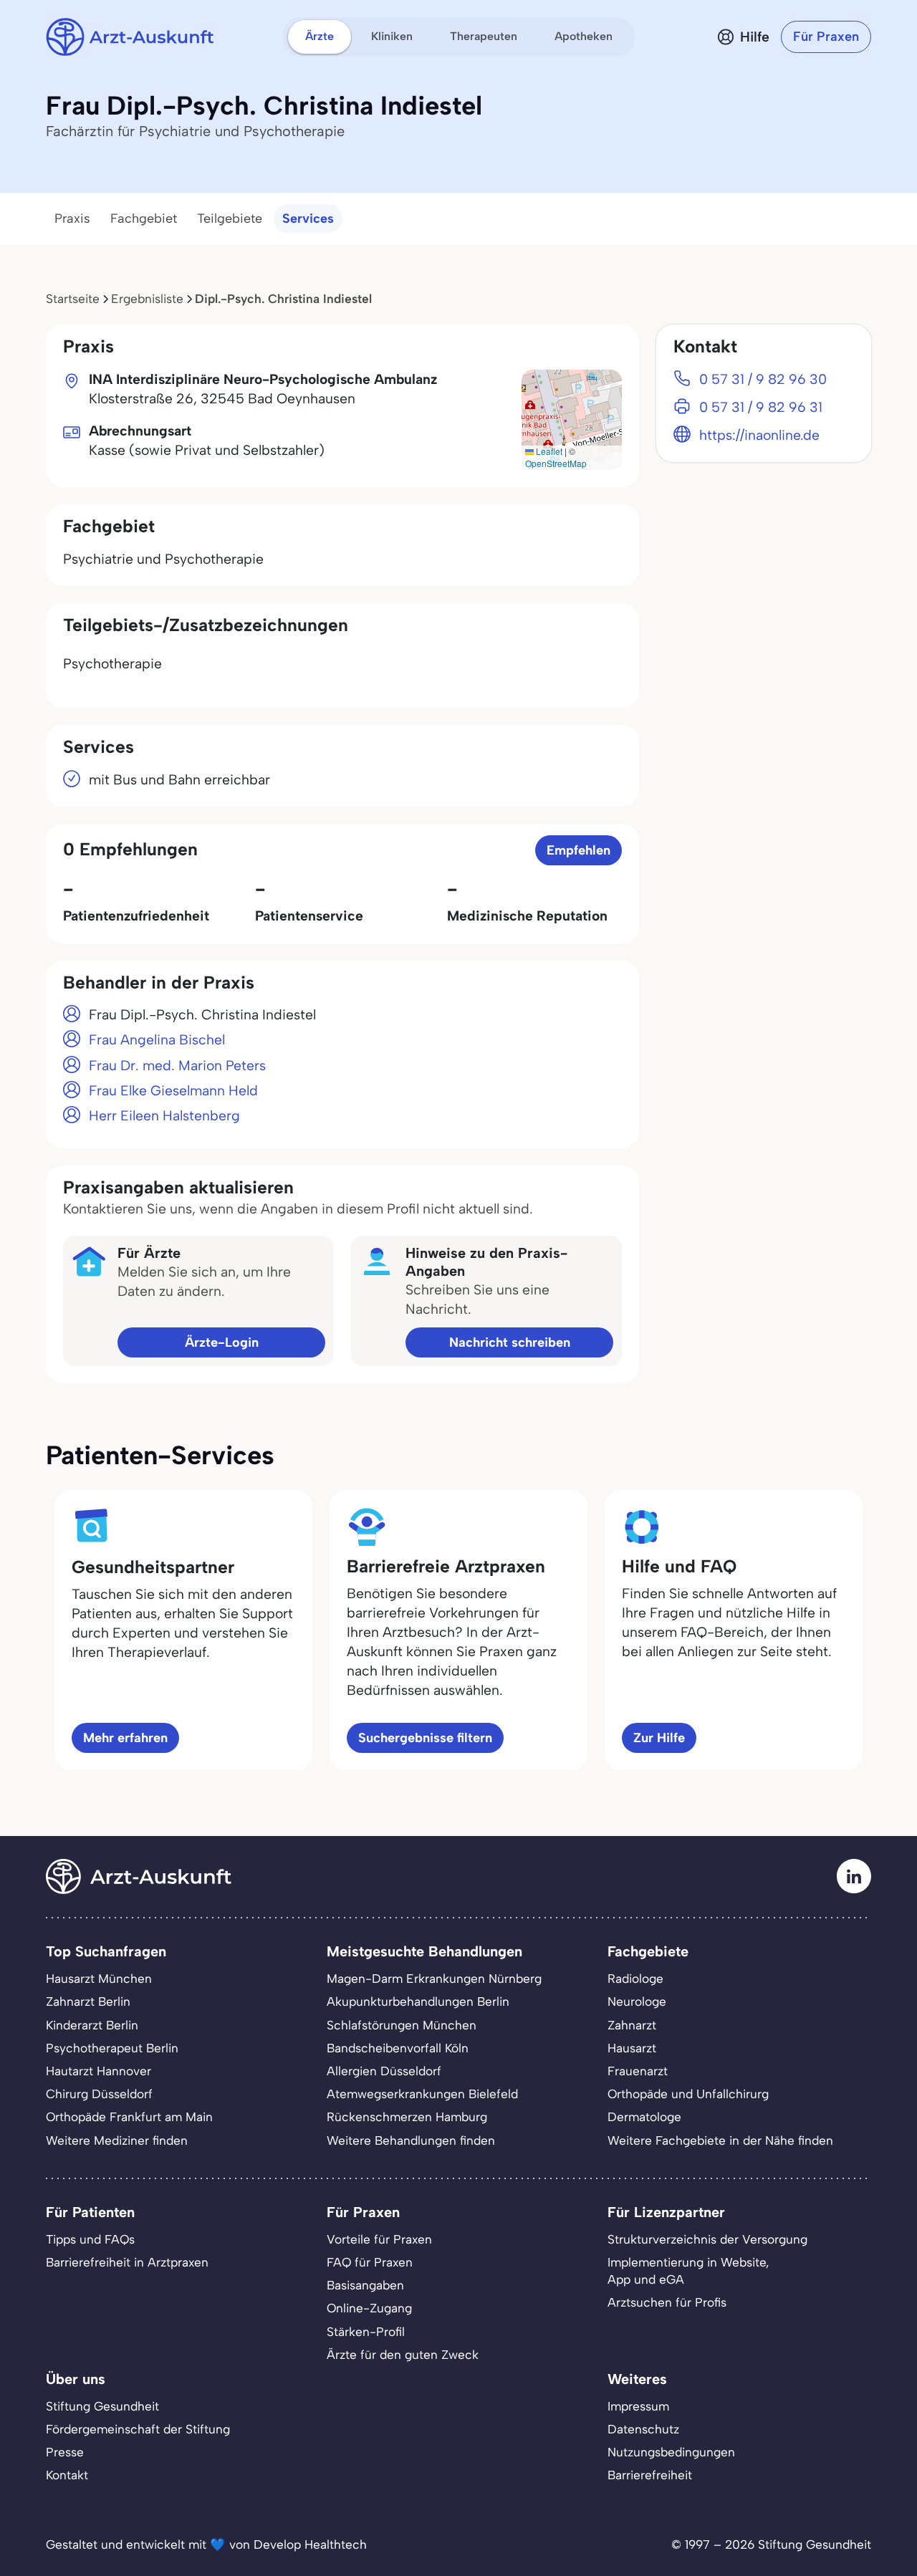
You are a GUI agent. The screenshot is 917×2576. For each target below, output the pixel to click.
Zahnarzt (632, 2025)
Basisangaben (365, 2285)
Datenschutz (643, 2429)
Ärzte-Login (222, 1342)
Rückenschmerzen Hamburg (407, 2117)
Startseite (73, 299)
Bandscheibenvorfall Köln (398, 2048)
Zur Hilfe (659, 1738)
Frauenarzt (638, 2071)
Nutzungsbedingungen (671, 2452)
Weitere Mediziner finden (117, 2140)
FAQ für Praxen (370, 2262)
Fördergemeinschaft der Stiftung (138, 2429)
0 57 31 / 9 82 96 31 (761, 407)
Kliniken (392, 36)
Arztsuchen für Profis (667, 2302)
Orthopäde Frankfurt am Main (129, 2117)
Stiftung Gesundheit (102, 2406)
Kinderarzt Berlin (92, 2025)
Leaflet (548, 451)
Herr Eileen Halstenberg (164, 1116)
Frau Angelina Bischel (157, 1040)
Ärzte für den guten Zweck (403, 2355)
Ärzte (320, 36)
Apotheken (584, 36)
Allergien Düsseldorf (384, 2071)
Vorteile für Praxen (379, 2239)
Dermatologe (644, 2117)
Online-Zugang (369, 2308)
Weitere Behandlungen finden (411, 2140)
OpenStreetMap (556, 463)
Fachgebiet (144, 218)
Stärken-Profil (366, 2332)
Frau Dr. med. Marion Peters (177, 1066)
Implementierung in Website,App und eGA (688, 2271)
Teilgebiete (230, 218)
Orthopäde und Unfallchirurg (688, 2094)
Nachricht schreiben (510, 1342)
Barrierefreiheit (650, 2475)
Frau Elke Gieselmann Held (173, 1091)
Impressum (638, 2406)
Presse (65, 2452)
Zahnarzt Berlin (88, 2001)
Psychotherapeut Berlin (112, 2048)
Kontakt (67, 2475)
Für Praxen (826, 37)
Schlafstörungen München (402, 2025)
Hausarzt (632, 2048)
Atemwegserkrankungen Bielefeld (422, 2094)
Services (308, 218)
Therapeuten (484, 36)
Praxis (72, 218)
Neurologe (637, 2001)
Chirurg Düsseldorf (99, 2094)
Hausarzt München (99, 1979)
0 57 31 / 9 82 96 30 (763, 379)
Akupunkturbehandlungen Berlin (418, 2001)
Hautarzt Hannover (99, 2071)
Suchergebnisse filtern (425, 1738)
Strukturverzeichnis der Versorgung (707, 2239)
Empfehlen (578, 850)
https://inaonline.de (759, 435)
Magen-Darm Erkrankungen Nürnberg (434, 1979)
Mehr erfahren (125, 1738)
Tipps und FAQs (90, 2239)
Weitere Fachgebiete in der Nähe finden (720, 2140)
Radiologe (635, 1979)
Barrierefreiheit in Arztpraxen (127, 2262)
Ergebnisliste (147, 299)
